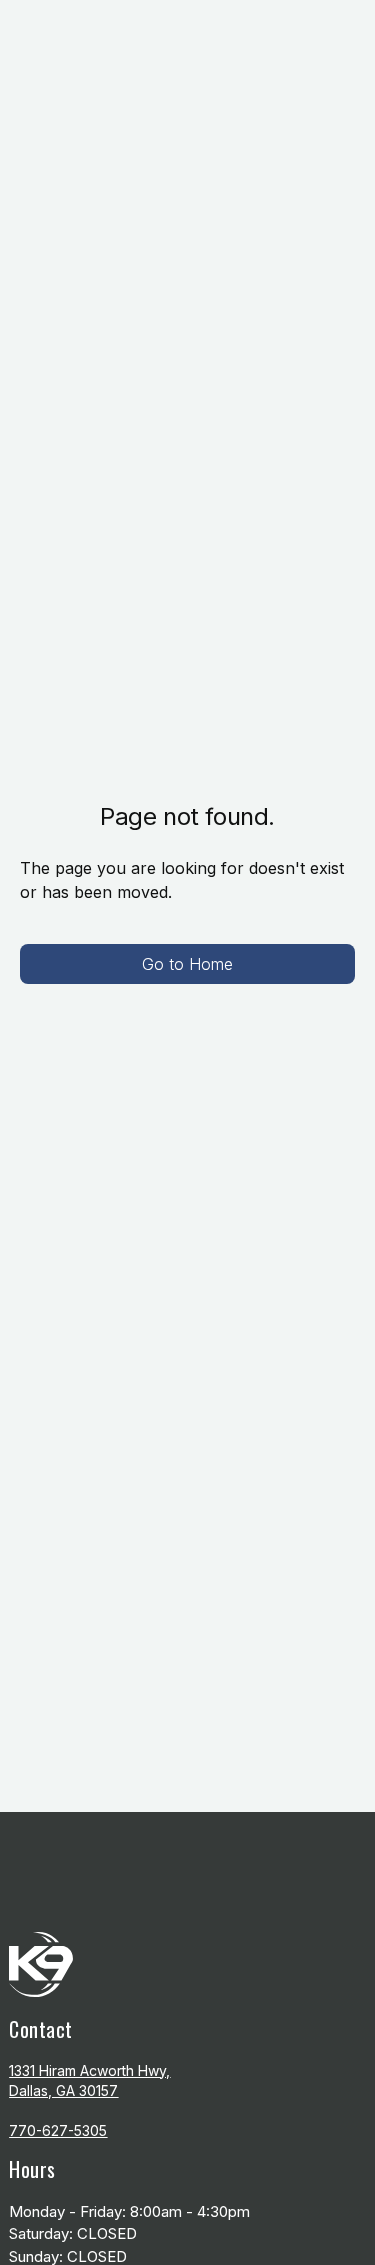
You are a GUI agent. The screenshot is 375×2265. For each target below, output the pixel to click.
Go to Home (187, 964)
